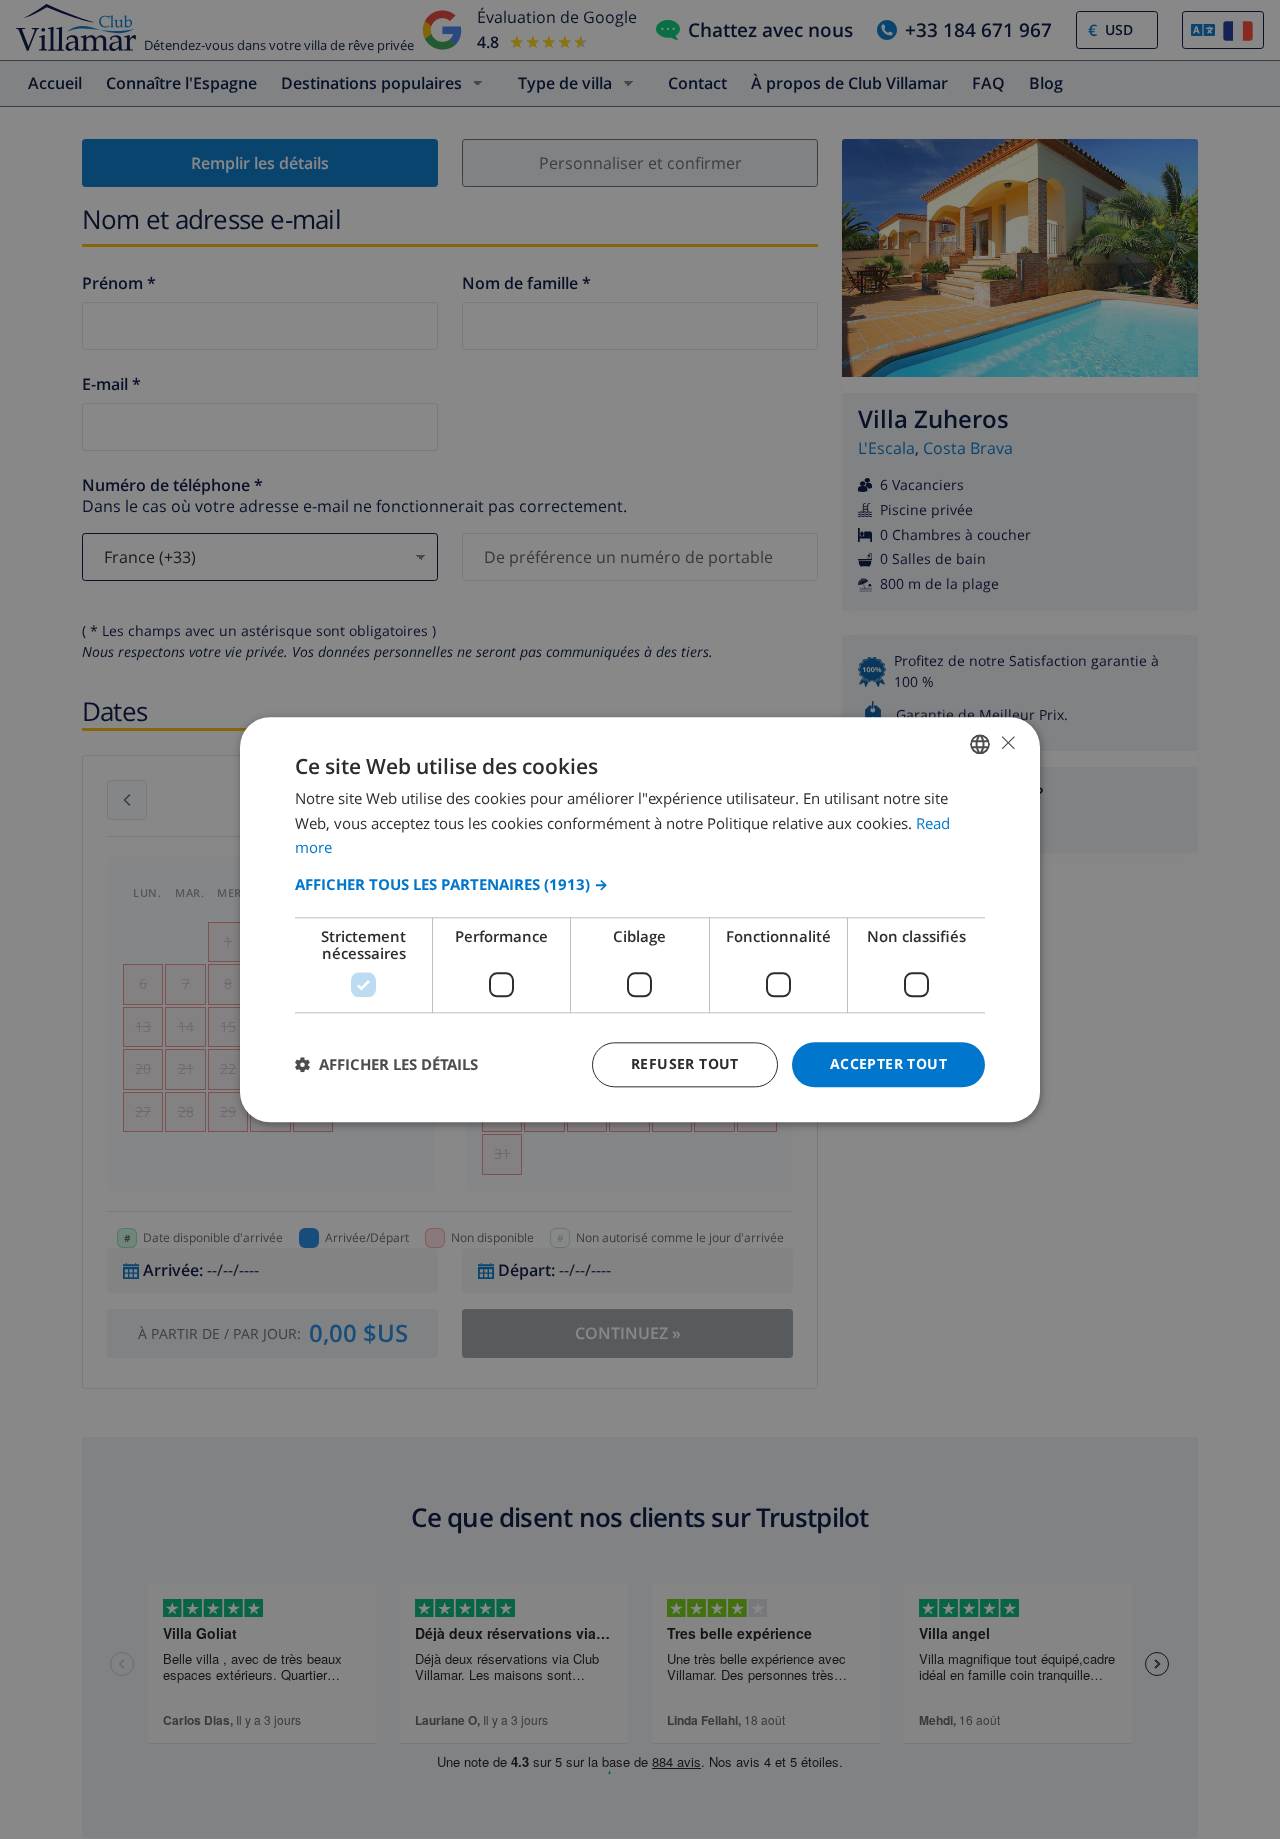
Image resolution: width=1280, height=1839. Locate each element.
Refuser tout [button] (685, 1063)
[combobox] (980, 744)
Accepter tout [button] (888, 1063)
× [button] (1007, 742)
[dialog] (640, 919)
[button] (640, 884)
